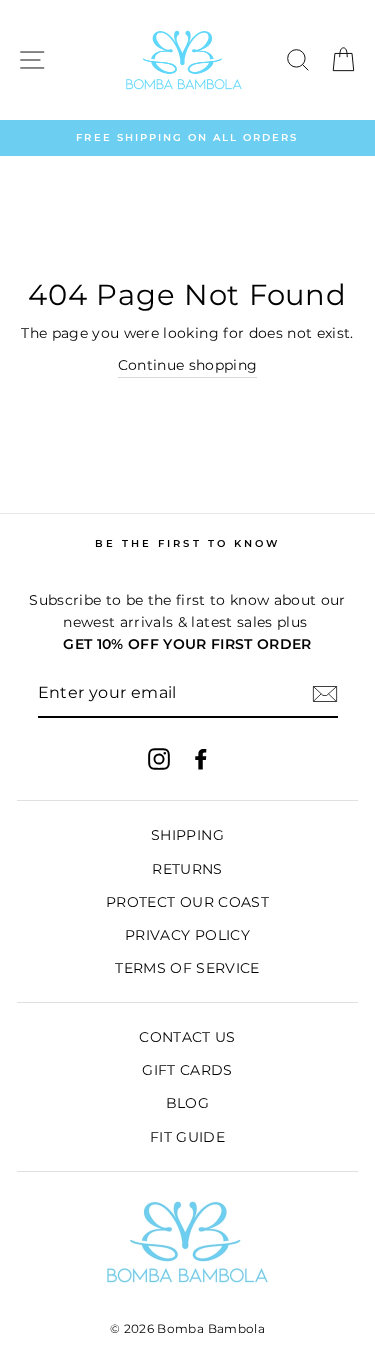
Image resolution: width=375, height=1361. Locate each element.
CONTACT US (187, 1037)
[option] (187, 138)
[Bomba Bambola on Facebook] (201, 759)
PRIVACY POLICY (187, 935)
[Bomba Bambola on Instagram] (159, 759)
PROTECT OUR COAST (187, 902)
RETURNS (187, 869)
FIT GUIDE (187, 1137)
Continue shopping (188, 365)
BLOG (187, 1103)
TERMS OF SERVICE (187, 968)
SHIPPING (187, 835)
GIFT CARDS (187, 1070)
